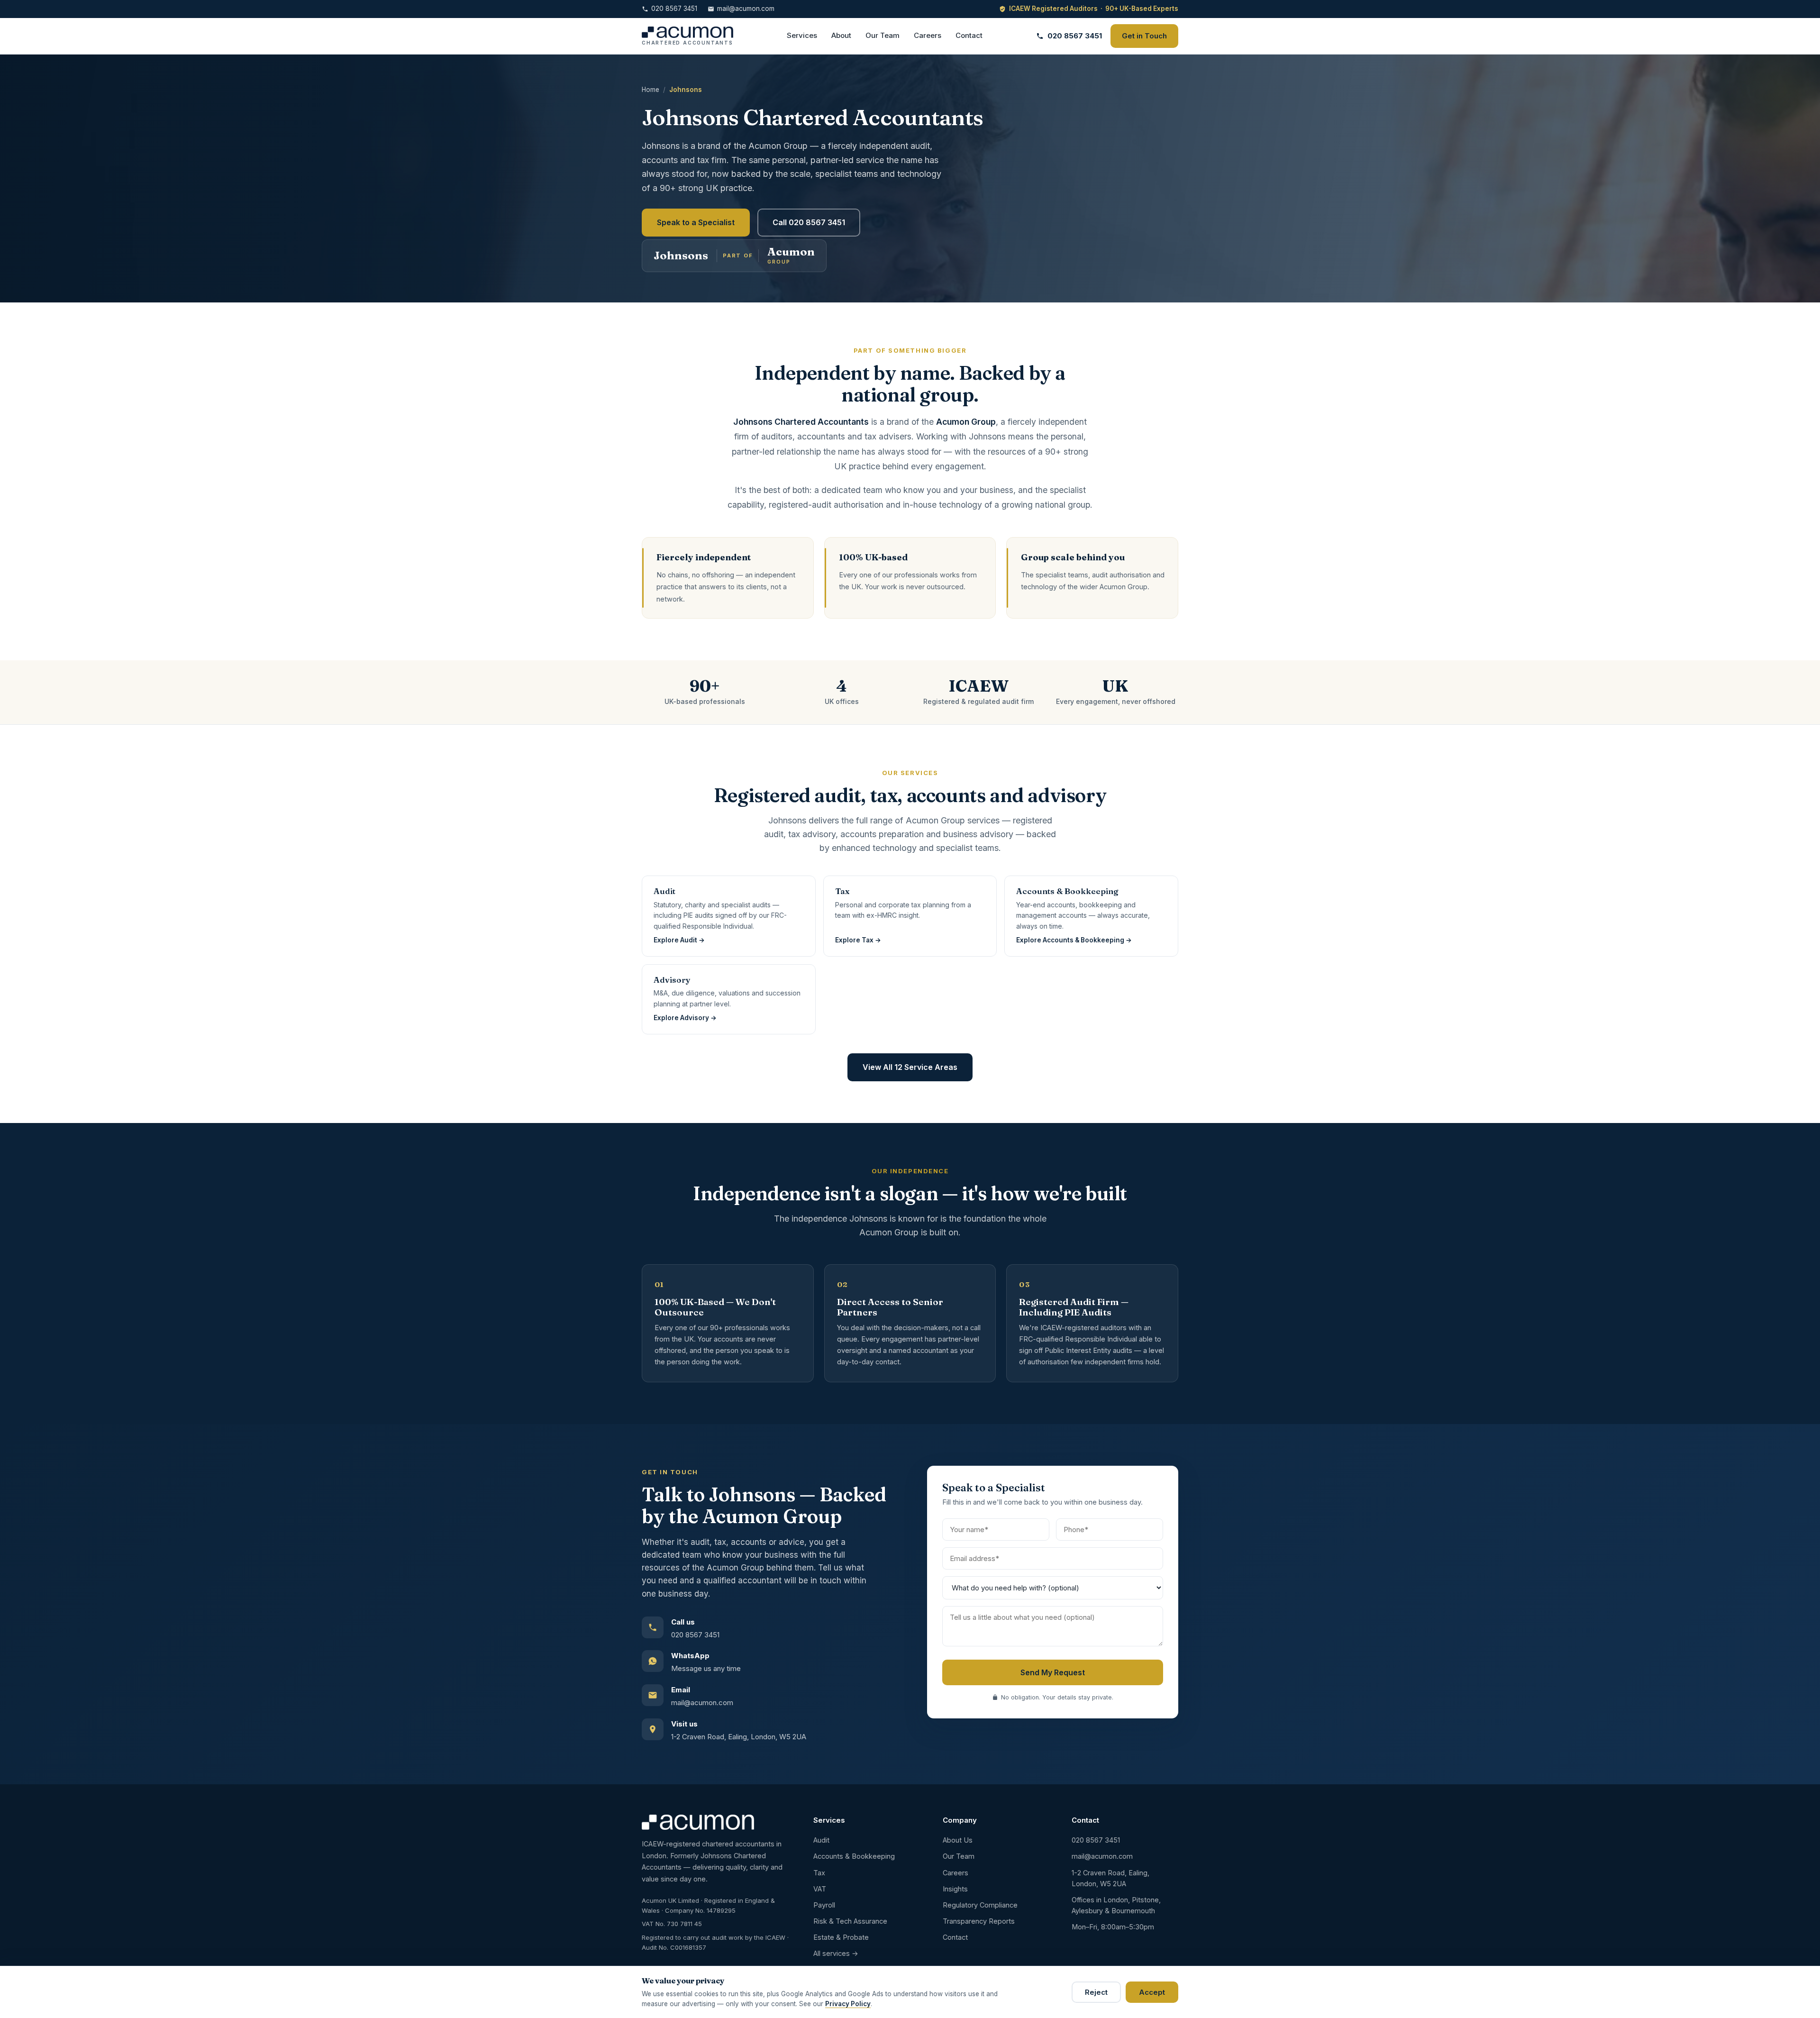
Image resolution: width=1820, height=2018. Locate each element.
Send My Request (1053, 1672)
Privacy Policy (848, 2004)
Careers (928, 35)
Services (802, 35)
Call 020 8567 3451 (809, 222)
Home (651, 90)
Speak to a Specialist (696, 222)
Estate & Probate (841, 1937)
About (841, 35)
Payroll (824, 1905)
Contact (969, 35)
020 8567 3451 (674, 9)
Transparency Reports (979, 1921)
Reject (1096, 1992)
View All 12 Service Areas (910, 1067)
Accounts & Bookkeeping (854, 1856)
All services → (836, 1953)
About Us (958, 1840)
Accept (1152, 1992)
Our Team (883, 35)
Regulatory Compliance (980, 1905)
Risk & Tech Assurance (850, 1921)
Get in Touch (1144, 36)
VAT (820, 1889)
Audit (821, 1840)
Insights (955, 1889)
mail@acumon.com (746, 9)
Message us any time (706, 1668)
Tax (819, 1873)
